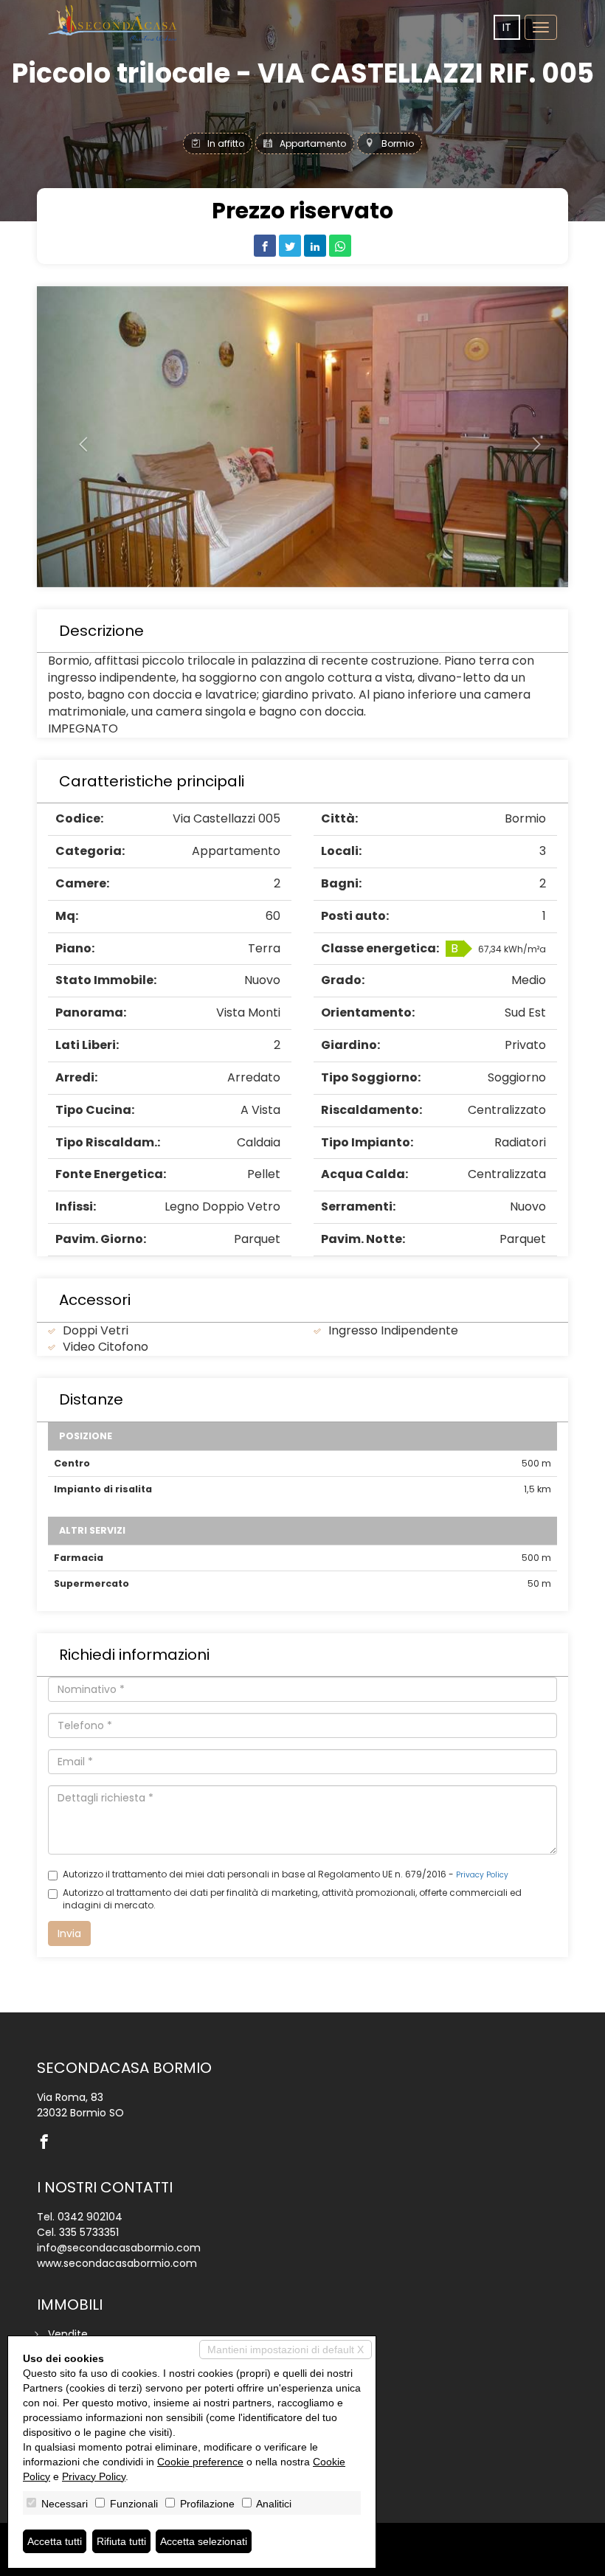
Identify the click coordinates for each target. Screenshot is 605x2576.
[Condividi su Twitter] (290, 246)
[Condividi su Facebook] (265, 246)
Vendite (68, 2334)
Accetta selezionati (204, 2541)
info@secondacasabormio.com (119, 2248)
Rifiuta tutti (121, 2541)
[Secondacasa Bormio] (114, 23)
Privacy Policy (482, 1875)
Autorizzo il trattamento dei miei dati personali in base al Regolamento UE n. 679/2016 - (286, 1874)
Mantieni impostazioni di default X (286, 2350)
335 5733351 (89, 2232)
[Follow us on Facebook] (48, 2143)
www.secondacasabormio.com (117, 2263)
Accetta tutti (55, 2541)
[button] (77, 437)
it (507, 27)
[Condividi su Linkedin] (315, 246)
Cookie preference (200, 2462)
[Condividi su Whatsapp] (340, 246)
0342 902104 (90, 2217)
